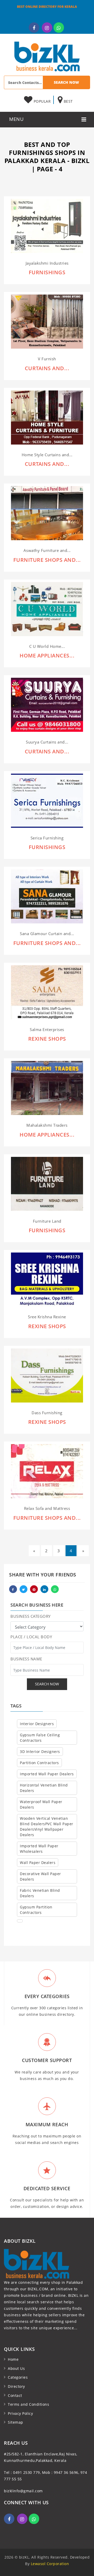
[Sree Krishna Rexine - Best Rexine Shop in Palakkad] (47, 1279)
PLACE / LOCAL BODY (31, 1637)
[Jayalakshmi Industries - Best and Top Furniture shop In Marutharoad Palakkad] (47, 226)
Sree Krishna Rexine (47, 1317)
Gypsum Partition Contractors (36, 1910)
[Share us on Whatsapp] (55, 1589)
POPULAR (42, 101)
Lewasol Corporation (50, 2564)
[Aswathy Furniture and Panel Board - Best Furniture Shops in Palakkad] (47, 513)
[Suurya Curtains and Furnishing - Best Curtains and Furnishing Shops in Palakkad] (47, 704)
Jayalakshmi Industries (47, 263)
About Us (16, 2368)
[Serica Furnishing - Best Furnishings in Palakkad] (47, 800)
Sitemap (16, 2422)
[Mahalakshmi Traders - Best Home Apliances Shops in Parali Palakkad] (47, 1088)
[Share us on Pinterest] (34, 1589)
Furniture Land (47, 1221)
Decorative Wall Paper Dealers (40, 1876)
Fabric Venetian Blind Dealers (40, 1893)
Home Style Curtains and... (47, 455)
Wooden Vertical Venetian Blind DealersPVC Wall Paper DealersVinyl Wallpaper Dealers (47, 1827)
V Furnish (47, 359)
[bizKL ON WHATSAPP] (59, 28)
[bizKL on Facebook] (34, 28)
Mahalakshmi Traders (47, 1125)
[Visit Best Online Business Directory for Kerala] (47, 56)
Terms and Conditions (28, 2404)
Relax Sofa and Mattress (47, 1508)
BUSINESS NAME (26, 1659)
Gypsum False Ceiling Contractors (40, 1738)
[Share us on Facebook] (13, 1589)
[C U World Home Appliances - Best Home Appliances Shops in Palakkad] (47, 609)
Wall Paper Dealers (38, 1863)
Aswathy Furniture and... (47, 550)
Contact (15, 2395)
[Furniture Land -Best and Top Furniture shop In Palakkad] (47, 1183)
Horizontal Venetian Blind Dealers (44, 1788)
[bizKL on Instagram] (47, 28)
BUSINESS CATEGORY (31, 1616)
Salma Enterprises (47, 1030)
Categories (18, 2377)
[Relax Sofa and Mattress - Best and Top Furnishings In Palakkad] (47, 1471)
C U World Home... (47, 646)
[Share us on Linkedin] (44, 1589)
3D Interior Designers (40, 1752)
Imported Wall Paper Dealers (47, 1774)
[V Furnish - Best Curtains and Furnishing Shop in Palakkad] (47, 321)
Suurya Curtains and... (47, 742)
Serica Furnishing (47, 838)
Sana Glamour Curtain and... (47, 934)
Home (13, 2359)
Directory (16, 2386)
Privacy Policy (20, 2413)
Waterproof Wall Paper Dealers (41, 1804)
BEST (68, 101)
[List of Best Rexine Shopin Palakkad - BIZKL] (47, 1375)
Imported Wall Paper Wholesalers (39, 1849)
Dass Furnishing (47, 1413)
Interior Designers (37, 1724)
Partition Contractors (39, 1763)
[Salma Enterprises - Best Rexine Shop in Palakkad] (47, 992)
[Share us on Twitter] (23, 1589)
